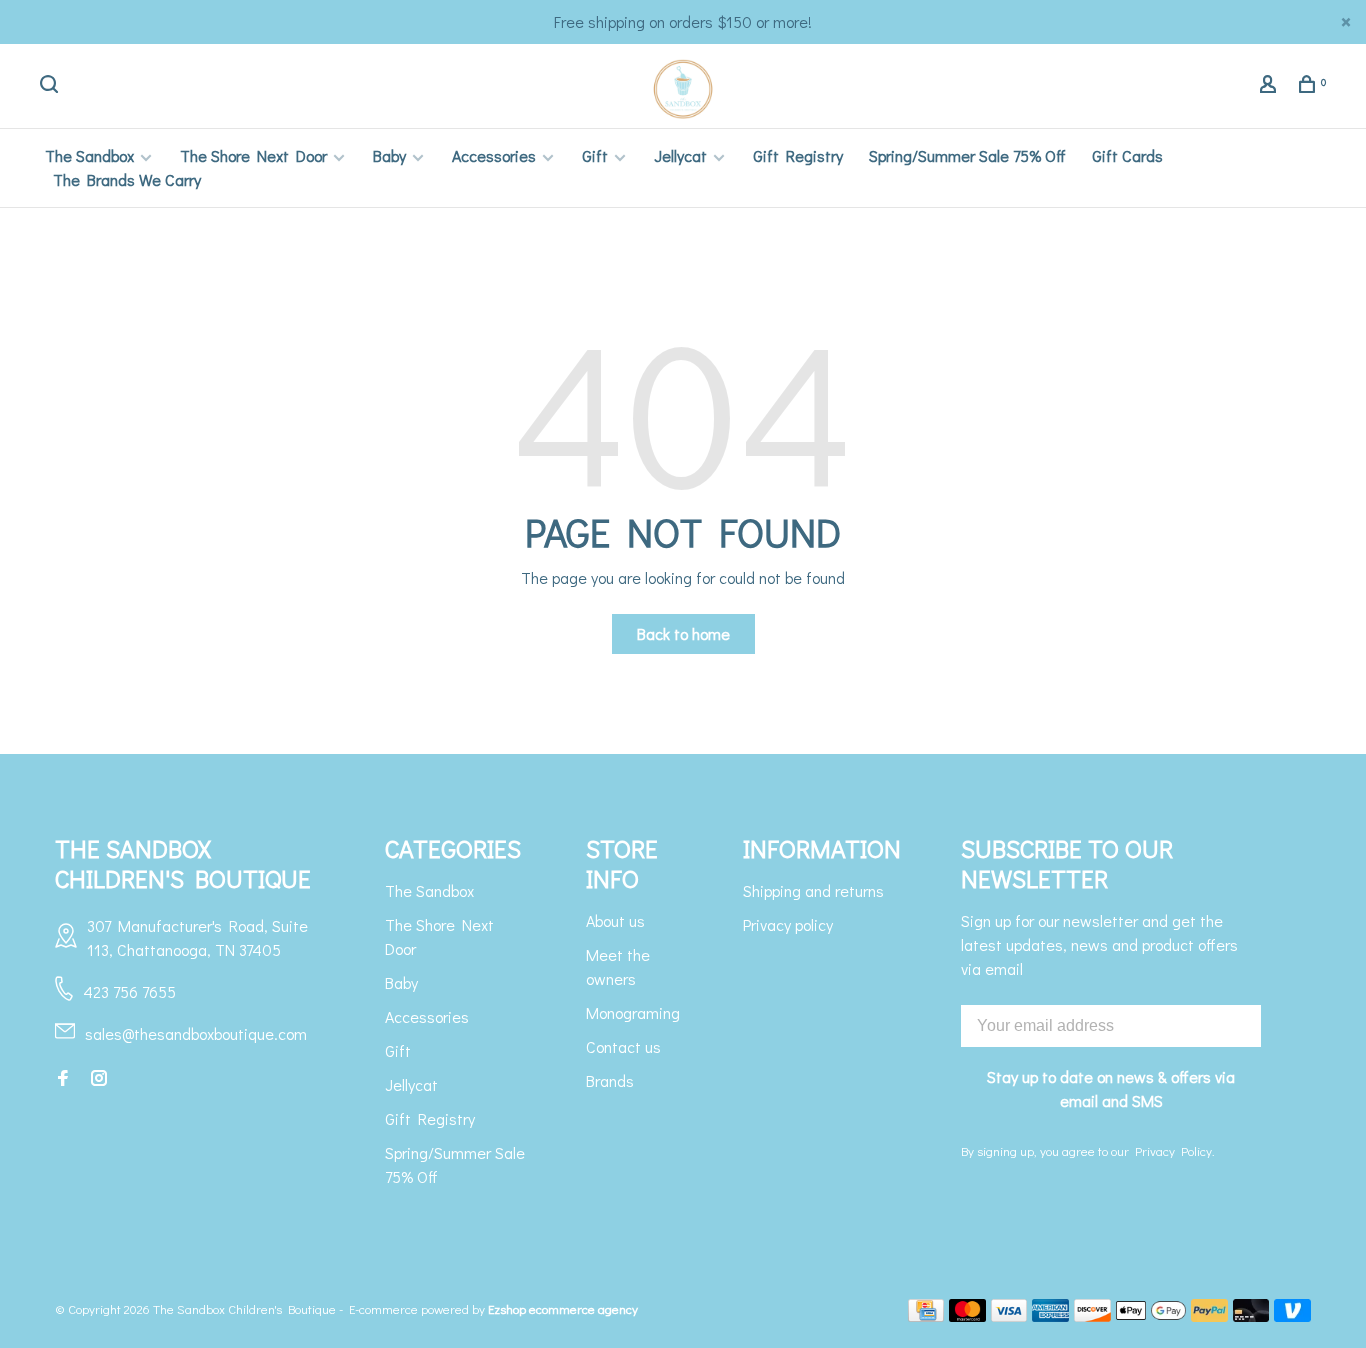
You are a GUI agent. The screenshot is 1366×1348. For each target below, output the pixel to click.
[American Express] (1050, 1315)
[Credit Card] (926, 1315)
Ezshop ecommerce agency (563, 1308)
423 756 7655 (129, 991)
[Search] (51, 86)
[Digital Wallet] (1151, 1315)
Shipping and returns (813, 890)
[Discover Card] (1092, 1315)
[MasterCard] (967, 1315)
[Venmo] (1292, 1315)
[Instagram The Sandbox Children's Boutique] (99, 1078)
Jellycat (680, 155)
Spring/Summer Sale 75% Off (967, 155)
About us (615, 920)
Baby (389, 155)
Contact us (623, 1046)
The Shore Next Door (253, 155)
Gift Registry (798, 155)
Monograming (633, 1012)
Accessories (494, 155)
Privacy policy (788, 924)
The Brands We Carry (127, 179)
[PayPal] (1209, 1315)
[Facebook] (63, 1078)
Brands (610, 1080)
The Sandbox (89, 155)
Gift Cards (1127, 155)
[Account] (1270, 86)
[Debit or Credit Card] (1251, 1315)
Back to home (683, 633)
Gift (595, 155)
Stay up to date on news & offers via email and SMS (1111, 1088)
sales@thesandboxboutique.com (196, 1033)
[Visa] (1009, 1315)
